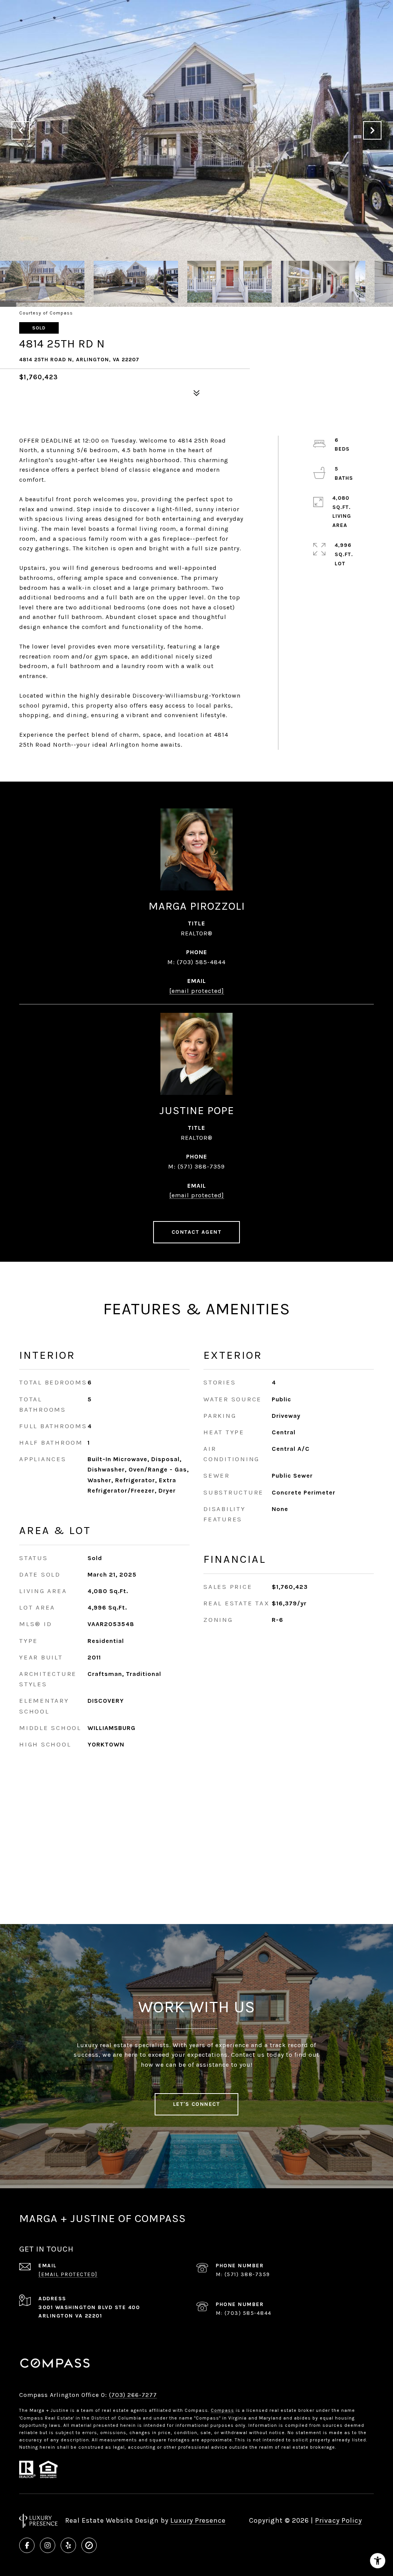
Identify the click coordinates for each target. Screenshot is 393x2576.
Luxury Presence (198, 2520)
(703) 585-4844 (201, 962)
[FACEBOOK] (27, 2545)
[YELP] (68, 2545)
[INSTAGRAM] (48, 2545)
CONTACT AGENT (197, 1232)
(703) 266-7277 (133, 2395)
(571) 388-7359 (201, 1166)
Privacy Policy (339, 2520)
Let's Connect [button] (197, 2104)
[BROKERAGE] (89, 2545)
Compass (222, 2410)
